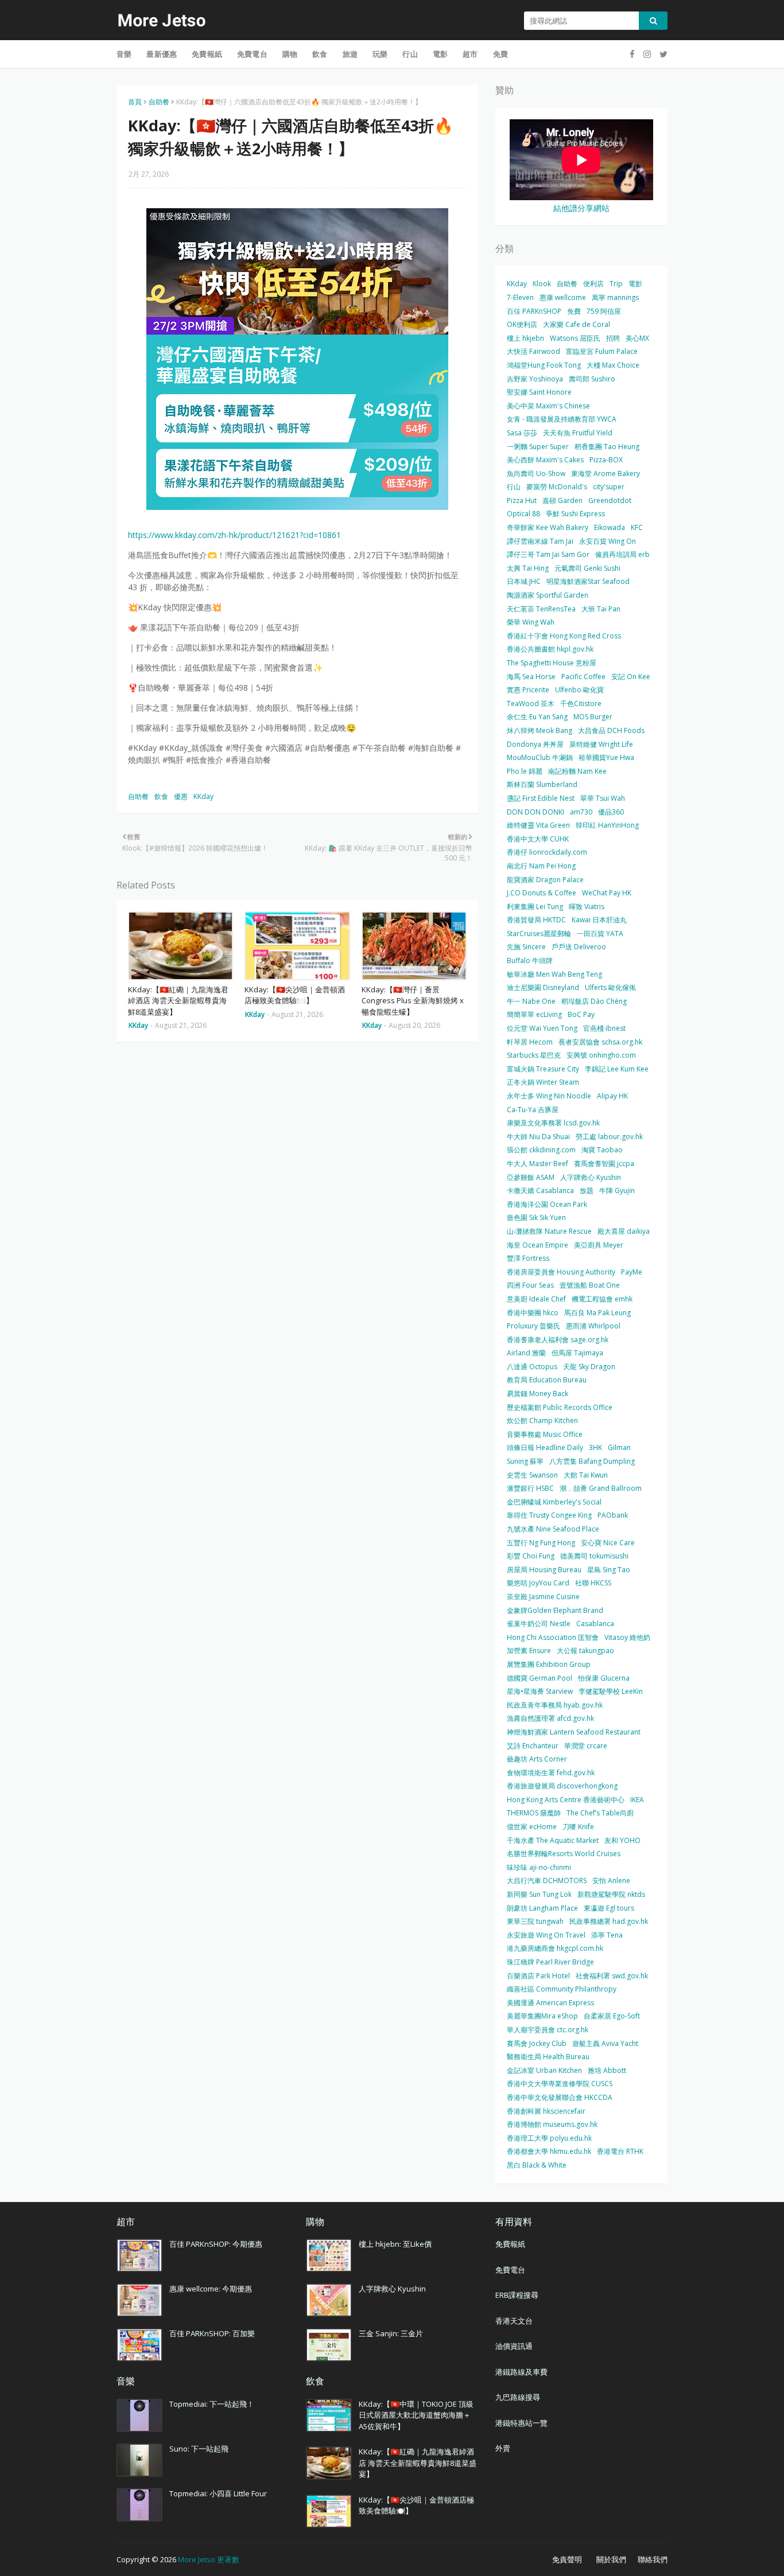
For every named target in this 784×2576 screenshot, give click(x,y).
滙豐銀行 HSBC (530, 1488)
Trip (616, 284)
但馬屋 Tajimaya (577, 1353)
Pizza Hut (522, 500)
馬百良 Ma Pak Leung (597, 1313)
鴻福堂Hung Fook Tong (544, 365)
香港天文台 (514, 2321)
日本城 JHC (524, 581)
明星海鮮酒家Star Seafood (588, 581)
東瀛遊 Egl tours (609, 1908)
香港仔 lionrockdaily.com (547, 852)
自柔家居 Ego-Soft (612, 2016)
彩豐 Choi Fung (531, 1556)
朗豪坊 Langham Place (542, 1908)
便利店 (593, 284)
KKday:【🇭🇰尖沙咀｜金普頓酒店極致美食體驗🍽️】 (295, 995)
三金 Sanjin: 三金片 (391, 2333)
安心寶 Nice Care (608, 1543)
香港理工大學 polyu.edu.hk (549, 2138)
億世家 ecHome (532, 1827)
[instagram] (647, 54)
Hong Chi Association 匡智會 (553, 1637)
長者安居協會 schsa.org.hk (600, 1042)
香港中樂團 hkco (533, 1313)
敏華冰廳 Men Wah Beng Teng (554, 974)
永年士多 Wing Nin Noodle (549, 1096)
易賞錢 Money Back (537, 1394)
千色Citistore (581, 704)
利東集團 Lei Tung (535, 907)
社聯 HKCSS (593, 1583)
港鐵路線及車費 (521, 2372)
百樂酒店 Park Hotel (538, 1976)
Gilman (619, 1447)
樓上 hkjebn (525, 338)
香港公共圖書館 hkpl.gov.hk (550, 649)
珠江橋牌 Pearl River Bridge (550, 1962)
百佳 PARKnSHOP (534, 311)
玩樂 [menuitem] (380, 54)
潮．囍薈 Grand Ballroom (601, 1488)
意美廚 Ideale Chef (536, 1299)
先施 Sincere (526, 947)
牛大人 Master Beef (537, 1164)
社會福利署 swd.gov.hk (612, 1976)
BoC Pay (581, 1014)
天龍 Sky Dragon (589, 1367)
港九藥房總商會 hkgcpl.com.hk (555, 1948)
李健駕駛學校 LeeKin (611, 1691)
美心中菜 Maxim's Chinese (548, 406)
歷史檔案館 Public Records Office (560, 1407)
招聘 (613, 338)
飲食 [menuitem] (320, 54)
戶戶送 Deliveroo (579, 947)
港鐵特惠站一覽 (521, 2423)
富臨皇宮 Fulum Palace (602, 351)
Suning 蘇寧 (525, 1461)
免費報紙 (510, 2244)
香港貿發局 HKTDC (536, 920)
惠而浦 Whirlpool (593, 1326)
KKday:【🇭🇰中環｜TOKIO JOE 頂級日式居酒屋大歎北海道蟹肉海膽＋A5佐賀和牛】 (416, 2415)
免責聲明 (567, 2559)
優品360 (611, 812)
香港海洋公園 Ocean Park (547, 1204)
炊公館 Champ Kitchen (542, 1420)
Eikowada (610, 527)
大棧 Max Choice (613, 365)
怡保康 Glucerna (604, 1678)
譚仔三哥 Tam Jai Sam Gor (548, 554)
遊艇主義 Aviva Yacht (605, 2043)
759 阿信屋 (604, 311)
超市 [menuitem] (470, 54)
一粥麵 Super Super (538, 447)
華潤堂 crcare (586, 1746)
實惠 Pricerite (528, 690)
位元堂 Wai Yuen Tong (542, 1028)
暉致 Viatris (587, 907)
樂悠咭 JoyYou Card (538, 1583)
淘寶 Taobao (602, 1150)
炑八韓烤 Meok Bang (540, 730)
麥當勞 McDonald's (557, 487)
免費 (574, 311)
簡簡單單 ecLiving (534, 1014)
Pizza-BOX (606, 460)
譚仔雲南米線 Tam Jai (540, 541)
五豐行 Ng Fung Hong (541, 1543)
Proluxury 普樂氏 (533, 1326)
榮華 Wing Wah (531, 622)
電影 (635, 284)
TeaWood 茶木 (531, 704)
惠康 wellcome (563, 297)
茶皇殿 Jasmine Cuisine (543, 1597)
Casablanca (595, 1624)
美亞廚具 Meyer (599, 1245)
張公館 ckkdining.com (541, 1150)
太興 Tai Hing (528, 568)
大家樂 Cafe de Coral (577, 324)
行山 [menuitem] (410, 54)
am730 (581, 812)
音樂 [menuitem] (124, 54)
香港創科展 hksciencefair (546, 2111)
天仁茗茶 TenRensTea (541, 609)
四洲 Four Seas (530, 1285)
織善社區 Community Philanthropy (562, 1989)
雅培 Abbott (607, 2070)
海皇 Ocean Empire (537, 1245)
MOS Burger (593, 717)
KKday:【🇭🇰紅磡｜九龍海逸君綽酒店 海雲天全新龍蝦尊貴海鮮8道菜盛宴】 (178, 1001)
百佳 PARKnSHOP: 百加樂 (212, 2333)
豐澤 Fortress (528, 1258)
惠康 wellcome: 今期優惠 (211, 2289)
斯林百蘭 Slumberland (542, 784)
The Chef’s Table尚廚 (600, 1813)
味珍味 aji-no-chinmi (539, 1867)
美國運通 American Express (550, 2003)
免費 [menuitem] (500, 54)
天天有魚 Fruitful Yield (578, 433)
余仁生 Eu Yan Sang (537, 717)
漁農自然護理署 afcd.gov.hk (550, 1718)
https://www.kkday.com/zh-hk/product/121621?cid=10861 (234, 535)
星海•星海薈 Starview (540, 1691)
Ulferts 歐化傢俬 (610, 987)
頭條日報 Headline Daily (545, 1447)
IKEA (637, 1800)
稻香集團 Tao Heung (607, 447)
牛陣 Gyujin (617, 1190)
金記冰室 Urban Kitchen (544, 2070)
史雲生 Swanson (532, 1475)
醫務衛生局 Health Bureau (548, 2057)
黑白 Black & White (537, 2165)
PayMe (632, 1272)
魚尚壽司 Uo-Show (536, 473)
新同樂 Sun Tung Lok (539, 1894)
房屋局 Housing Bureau (544, 1570)
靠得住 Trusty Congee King (549, 1515)
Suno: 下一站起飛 (199, 2449)
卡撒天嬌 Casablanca (540, 1190)
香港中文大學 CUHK (538, 839)
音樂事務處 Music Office (545, 1434)
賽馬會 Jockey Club (537, 2043)
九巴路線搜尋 (518, 2397)
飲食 (161, 796)
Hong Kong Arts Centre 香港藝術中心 (566, 1800)
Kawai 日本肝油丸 (599, 920)
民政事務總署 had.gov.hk (609, 1921)
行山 (514, 487)
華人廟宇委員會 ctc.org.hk (548, 2030)
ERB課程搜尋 (517, 2295)
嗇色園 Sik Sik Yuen (536, 1217)
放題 (587, 1190)
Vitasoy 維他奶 (627, 1637)
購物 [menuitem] (290, 54)
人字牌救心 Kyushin (591, 1177)
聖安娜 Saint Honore (539, 392)
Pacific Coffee (583, 677)
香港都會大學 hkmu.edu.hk (549, 2151)
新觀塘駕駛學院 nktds (611, 1894)
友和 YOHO (622, 1840)
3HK (595, 1447)
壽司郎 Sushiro (592, 379)
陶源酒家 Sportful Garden (548, 595)
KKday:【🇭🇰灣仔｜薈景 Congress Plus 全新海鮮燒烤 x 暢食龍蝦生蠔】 (413, 1001)
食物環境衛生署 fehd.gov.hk (551, 1773)
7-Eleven (520, 297)
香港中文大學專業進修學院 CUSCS (560, 2084)
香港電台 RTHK (620, 2151)
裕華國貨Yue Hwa (606, 757)
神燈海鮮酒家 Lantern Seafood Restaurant (574, 1732)
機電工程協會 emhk (602, 1299)
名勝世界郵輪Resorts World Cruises (564, 1854)
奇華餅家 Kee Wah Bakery (548, 527)
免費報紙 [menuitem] (207, 54)
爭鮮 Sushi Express (575, 514)
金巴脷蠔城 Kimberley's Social (554, 1502)
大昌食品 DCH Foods (611, 730)
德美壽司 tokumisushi (594, 1556)
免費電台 (510, 2270)
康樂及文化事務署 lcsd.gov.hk (553, 1123)
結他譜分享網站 (581, 208)
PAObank (613, 1515)
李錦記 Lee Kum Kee (617, 1069)
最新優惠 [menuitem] (162, 54)
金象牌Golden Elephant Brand (555, 1610)
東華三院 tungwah (535, 1921)
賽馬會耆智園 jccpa (604, 1164)
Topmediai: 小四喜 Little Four (218, 2493)
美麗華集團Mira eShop (542, 2016)
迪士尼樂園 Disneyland (543, 987)
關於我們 (611, 2559)
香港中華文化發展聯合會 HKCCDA (560, 2097)
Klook (542, 284)
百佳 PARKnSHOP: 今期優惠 (216, 2244)
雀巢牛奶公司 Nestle (539, 1624)
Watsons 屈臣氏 (575, 338)
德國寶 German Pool (540, 1678)
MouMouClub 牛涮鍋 (540, 757)
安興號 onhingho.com (601, 1055)
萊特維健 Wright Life (601, 744)
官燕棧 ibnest (604, 1028)
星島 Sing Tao (609, 1570)
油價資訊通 (514, 2346)
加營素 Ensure (529, 1651)
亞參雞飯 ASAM (531, 1177)
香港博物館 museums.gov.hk (552, 2124)
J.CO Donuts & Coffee (542, 893)
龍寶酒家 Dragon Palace (545, 880)
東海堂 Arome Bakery (606, 473)
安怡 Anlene (611, 1881)
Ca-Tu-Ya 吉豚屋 (533, 1110)
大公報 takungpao (585, 1651)
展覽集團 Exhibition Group (549, 1664)
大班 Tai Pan (601, 609)
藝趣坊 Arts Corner (537, 1759)
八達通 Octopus (532, 1367)
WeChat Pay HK (607, 893)
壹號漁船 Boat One (590, 1285)
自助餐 (159, 102)
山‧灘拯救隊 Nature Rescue (549, 1231)
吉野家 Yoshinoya (535, 379)
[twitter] (662, 54)
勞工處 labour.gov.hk (609, 1137)
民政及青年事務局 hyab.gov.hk (555, 1705)
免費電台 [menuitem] (252, 54)
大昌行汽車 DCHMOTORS (547, 1881)
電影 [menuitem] (440, 54)
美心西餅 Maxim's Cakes (545, 460)
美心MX (637, 338)
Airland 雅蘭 (526, 1353)
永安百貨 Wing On (608, 541)
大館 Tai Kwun (586, 1475)
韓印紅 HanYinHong (607, 825)
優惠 (181, 796)
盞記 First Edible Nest (541, 798)
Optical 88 (523, 514)
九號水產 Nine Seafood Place (553, 1529)
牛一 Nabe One (531, 1001)
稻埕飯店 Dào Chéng (594, 1001)
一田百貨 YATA (600, 934)
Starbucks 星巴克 (534, 1055)
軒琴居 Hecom (530, 1042)
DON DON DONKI (535, 812)
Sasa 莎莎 (522, 433)
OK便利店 (522, 324)
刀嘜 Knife (578, 1827)
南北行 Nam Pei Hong (541, 866)
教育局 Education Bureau (547, 1380)
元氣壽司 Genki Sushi (587, 568)
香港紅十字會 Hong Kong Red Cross (564, 636)
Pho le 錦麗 (525, 771)
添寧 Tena (607, 1935)
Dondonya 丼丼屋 (535, 744)
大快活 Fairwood (533, 351)
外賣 (503, 2448)
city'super (609, 487)
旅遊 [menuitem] (350, 54)
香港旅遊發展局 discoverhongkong (562, 1786)
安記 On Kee (631, 677)
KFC (637, 527)
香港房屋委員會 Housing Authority (561, 1272)
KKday (203, 796)
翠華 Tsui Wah (603, 798)
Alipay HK (612, 1096)
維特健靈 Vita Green (538, 825)
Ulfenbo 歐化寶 (579, 690)
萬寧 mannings (615, 297)
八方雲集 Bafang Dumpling (592, 1461)
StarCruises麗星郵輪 (539, 934)
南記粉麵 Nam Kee (577, 771)
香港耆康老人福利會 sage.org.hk (558, 1340)
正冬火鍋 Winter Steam (543, 1082)
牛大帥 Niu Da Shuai (538, 1137)
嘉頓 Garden (562, 500)
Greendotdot (610, 500)
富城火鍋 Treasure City (543, 1069)
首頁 (135, 102)
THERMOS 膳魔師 (534, 1813)
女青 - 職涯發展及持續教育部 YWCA (562, 419)
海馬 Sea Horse (531, 677)
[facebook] (632, 54)
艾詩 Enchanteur (533, 1746)
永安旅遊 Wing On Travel (546, 1935)
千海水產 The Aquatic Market (553, 1840)
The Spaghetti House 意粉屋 (552, 663)
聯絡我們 (653, 2559)
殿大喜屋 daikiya (624, 1231)
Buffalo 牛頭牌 (530, 960)
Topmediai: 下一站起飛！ (212, 2404)
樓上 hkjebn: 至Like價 (395, 2244)
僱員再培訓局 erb (622, 554)
